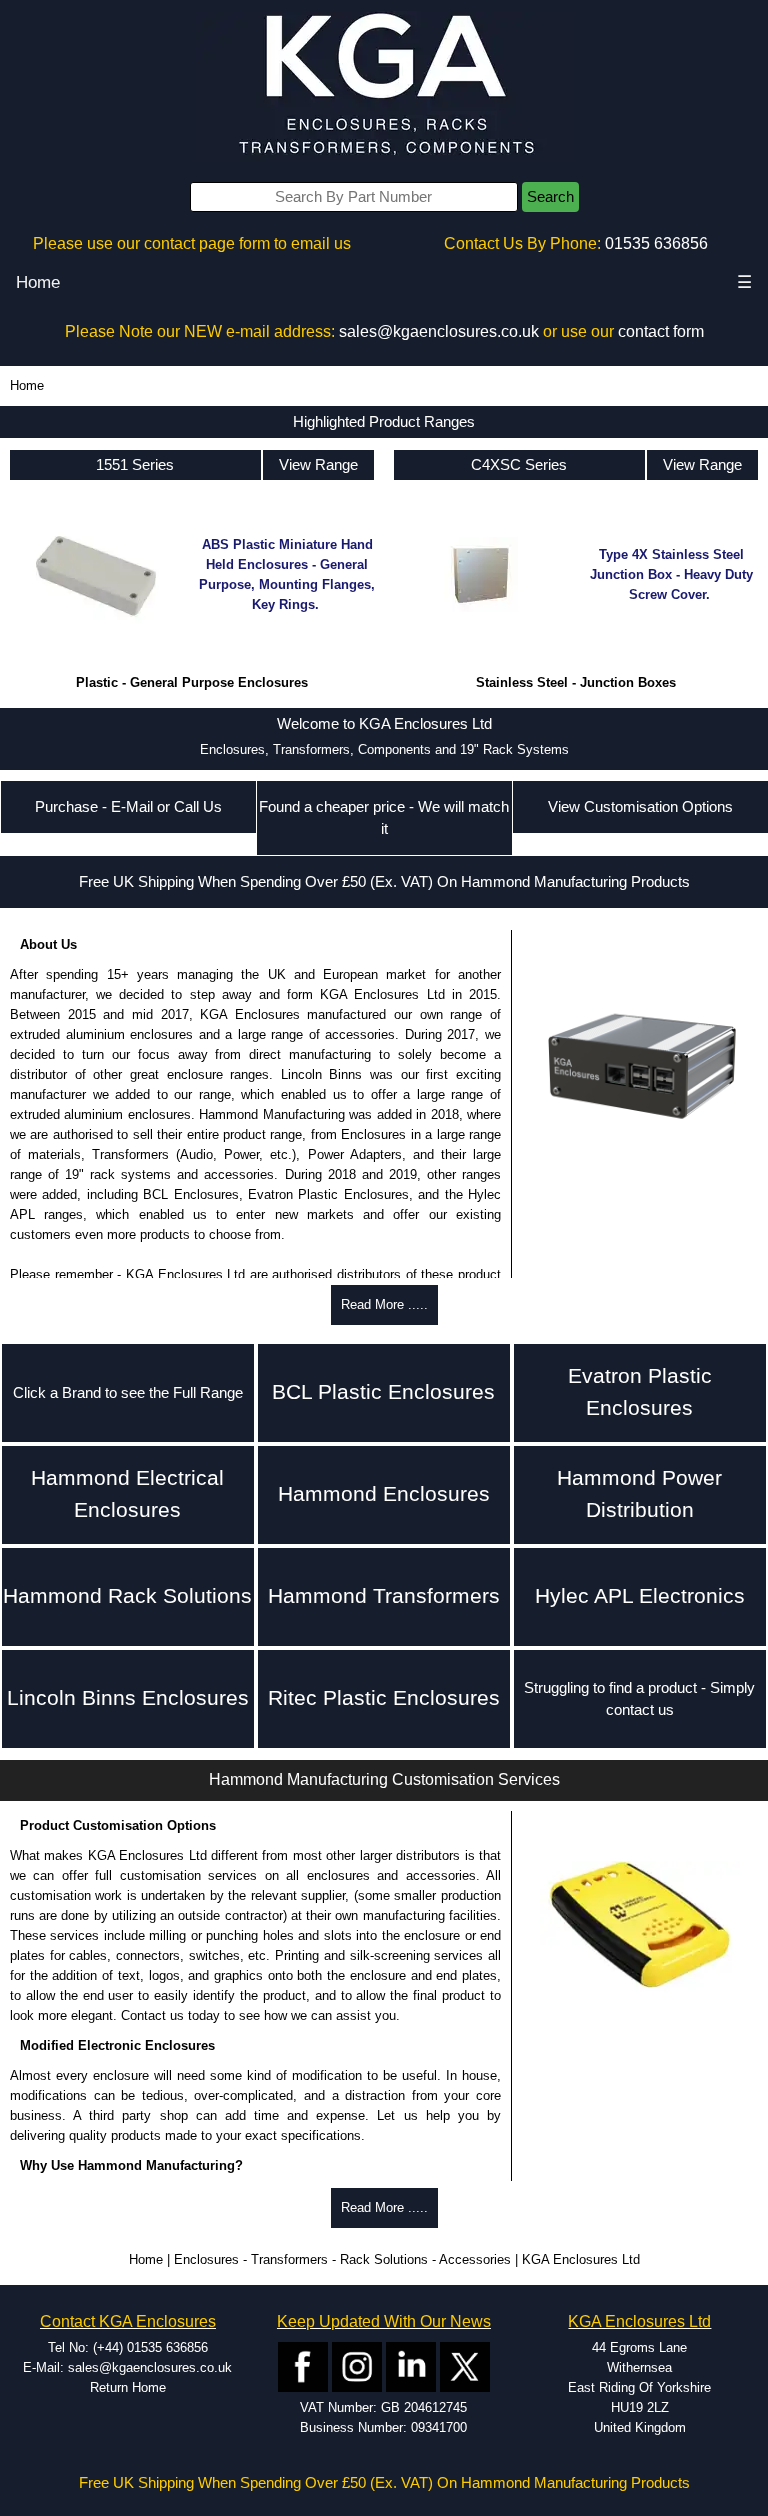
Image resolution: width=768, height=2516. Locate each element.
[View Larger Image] (640, 1925)
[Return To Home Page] (384, 85)
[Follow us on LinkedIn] (411, 2366)
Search (550, 197)
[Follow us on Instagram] (357, 2366)
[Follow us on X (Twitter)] (465, 2366)
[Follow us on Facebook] (303, 2366)
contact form (661, 331)
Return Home (128, 2387)
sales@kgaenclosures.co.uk (439, 331)
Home (38, 282)
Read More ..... (384, 1304)
